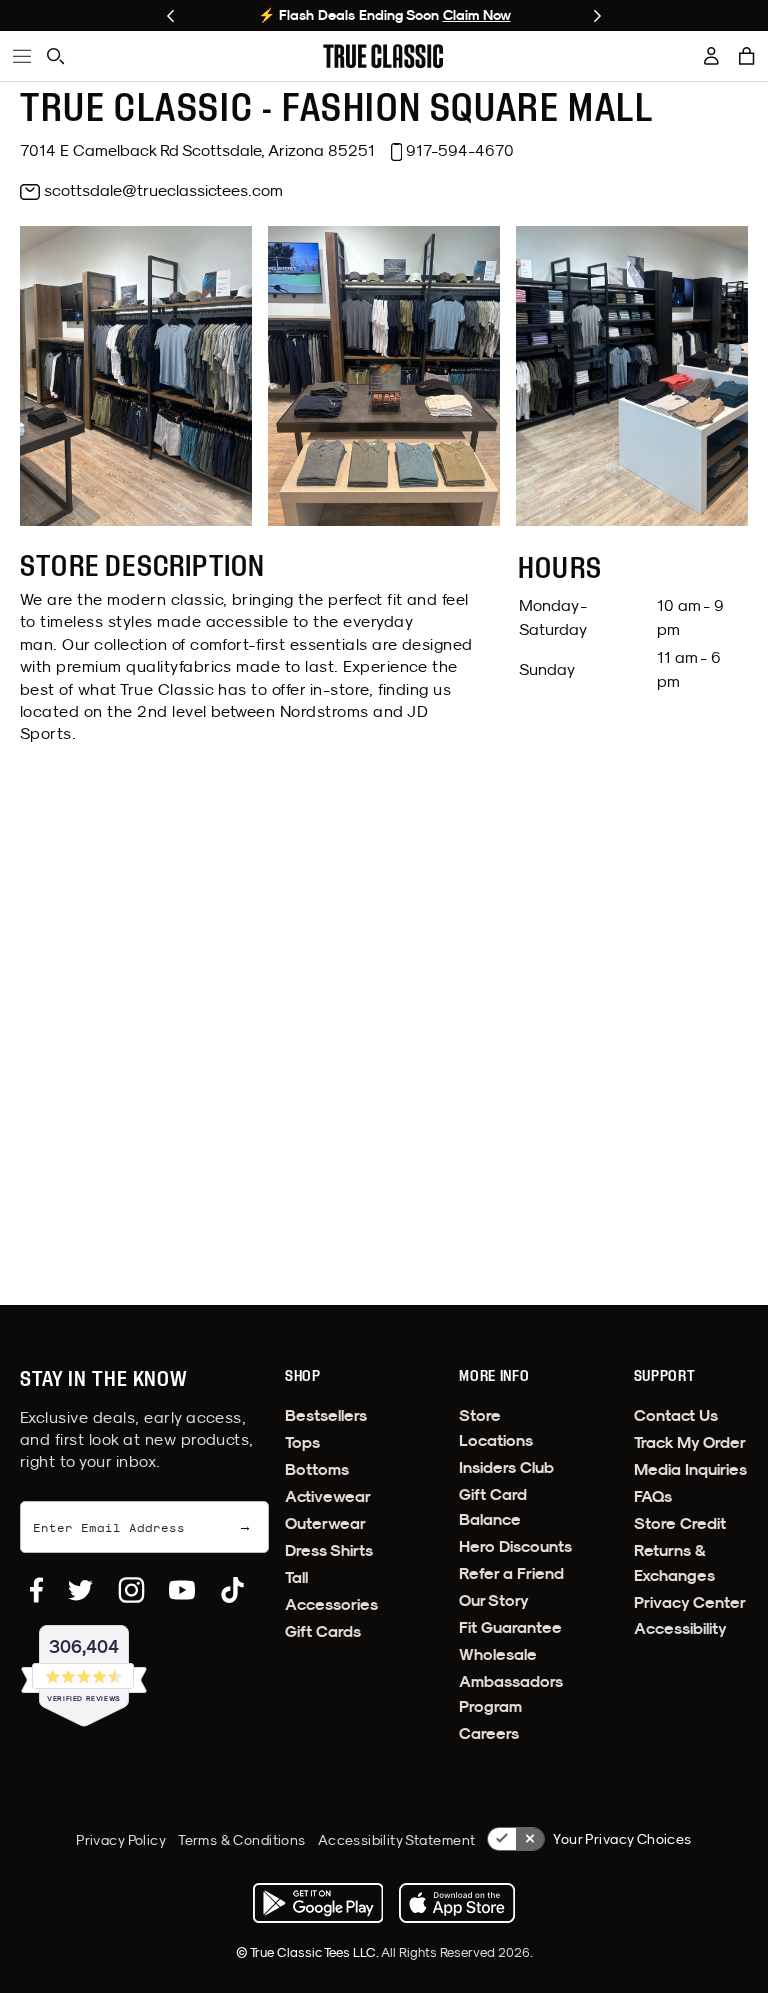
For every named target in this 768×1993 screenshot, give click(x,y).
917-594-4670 (460, 150)
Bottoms (317, 1469)
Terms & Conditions (242, 1840)
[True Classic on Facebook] (36, 1590)
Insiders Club (506, 1467)
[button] (747, 56)
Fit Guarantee (510, 1627)
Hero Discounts (515, 1546)
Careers (489, 1733)
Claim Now (477, 15)
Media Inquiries (690, 1469)
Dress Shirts (329, 1550)
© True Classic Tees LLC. (308, 1952)
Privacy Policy (121, 1840)
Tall (296, 1577)
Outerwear (325, 1523)
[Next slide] (597, 16)
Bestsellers (326, 1415)
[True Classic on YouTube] (182, 1590)
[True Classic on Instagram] (131, 1590)
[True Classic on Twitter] (80, 1590)
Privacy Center (690, 1602)
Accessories (331, 1604)
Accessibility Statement (397, 1840)
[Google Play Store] (318, 1903)
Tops (302, 1442)
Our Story (494, 1600)
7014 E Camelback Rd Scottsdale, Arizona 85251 (197, 150)
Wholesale (498, 1654)
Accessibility (680, 1628)
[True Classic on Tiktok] (232, 1590)
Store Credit (680, 1523)
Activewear (328, 1496)
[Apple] (457, 1903)
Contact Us (676, 1415)
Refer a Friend (511, 1573)
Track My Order (690, 1442)
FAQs (653, 1496)
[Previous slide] (170, 16)
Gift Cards (323, 1631)
